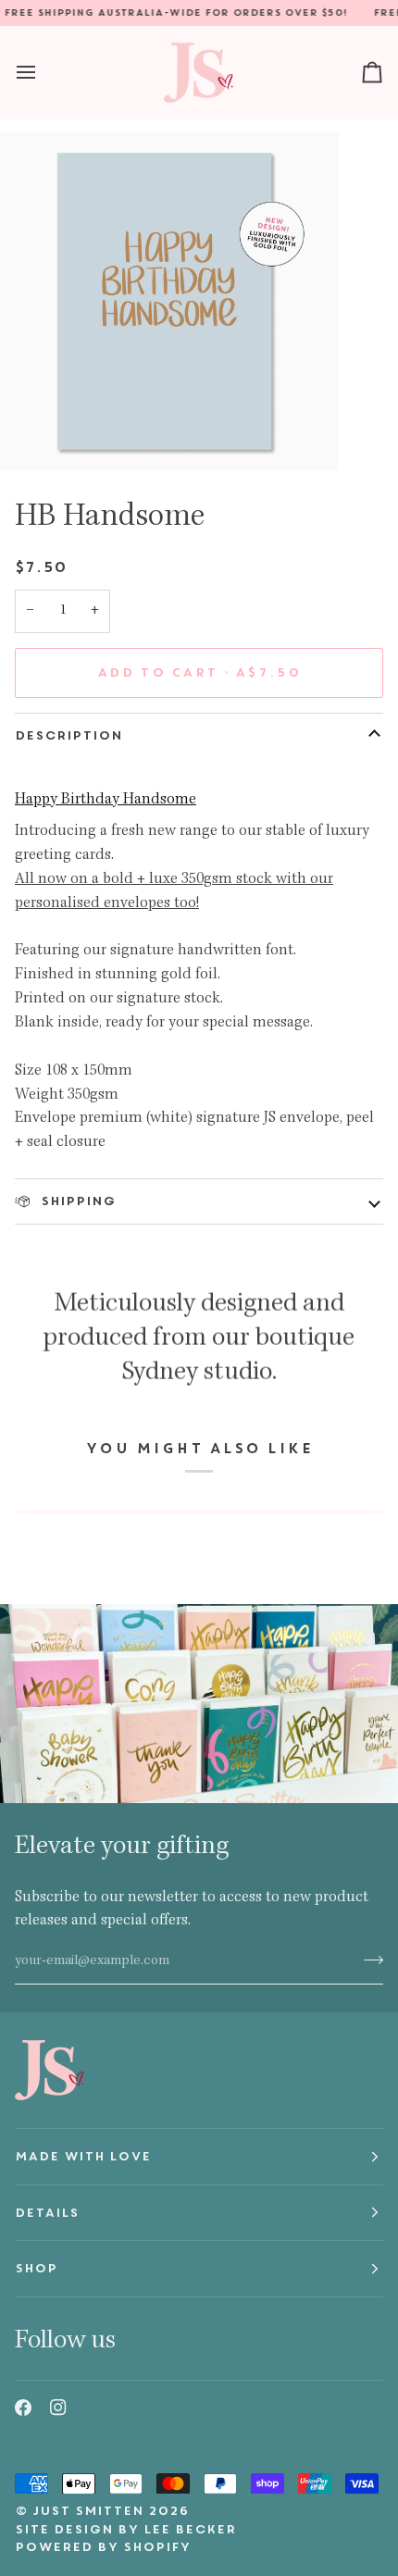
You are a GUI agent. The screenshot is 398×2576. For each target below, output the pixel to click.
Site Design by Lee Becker (125, 2529)
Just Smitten (88, 2511)
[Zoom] (35, 436)
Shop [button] (36, 2268)
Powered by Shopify (103, 2547)
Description (68, 735)
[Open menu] (43, 72)
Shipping (76, 1201)
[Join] (368, 1960)
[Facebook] (23, 2408)
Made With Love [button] (83, 2156)
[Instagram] (58, 2408)
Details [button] (47, 2213)
